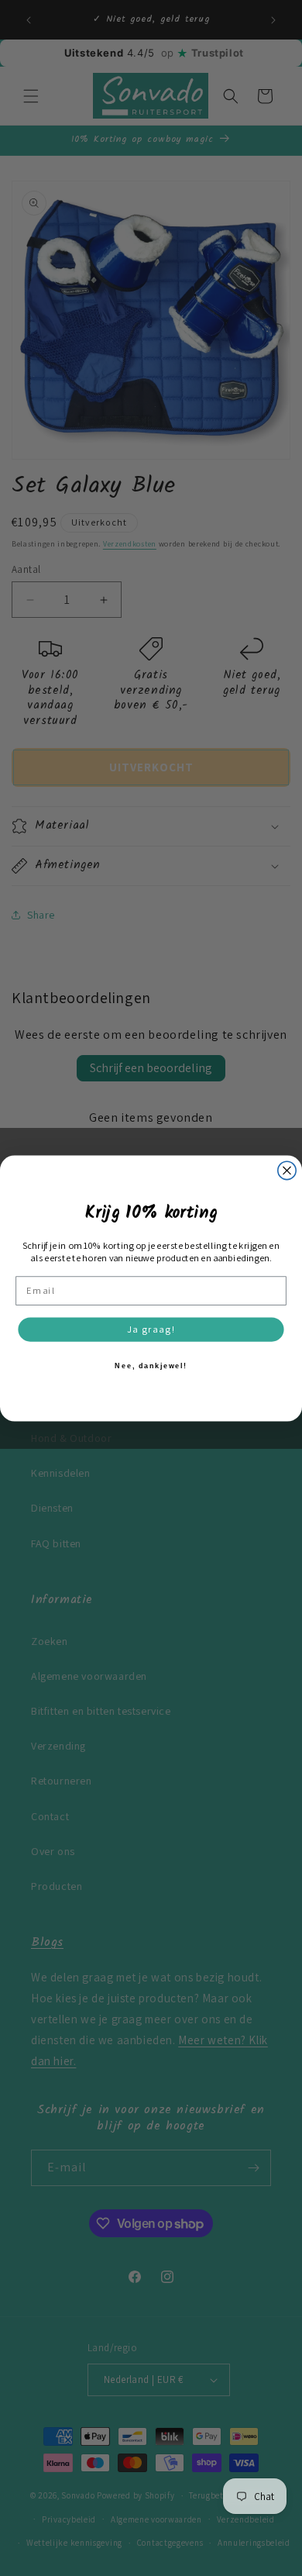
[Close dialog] (287, 1170)
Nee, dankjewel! (151, 1365)
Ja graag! (151, 1329)
